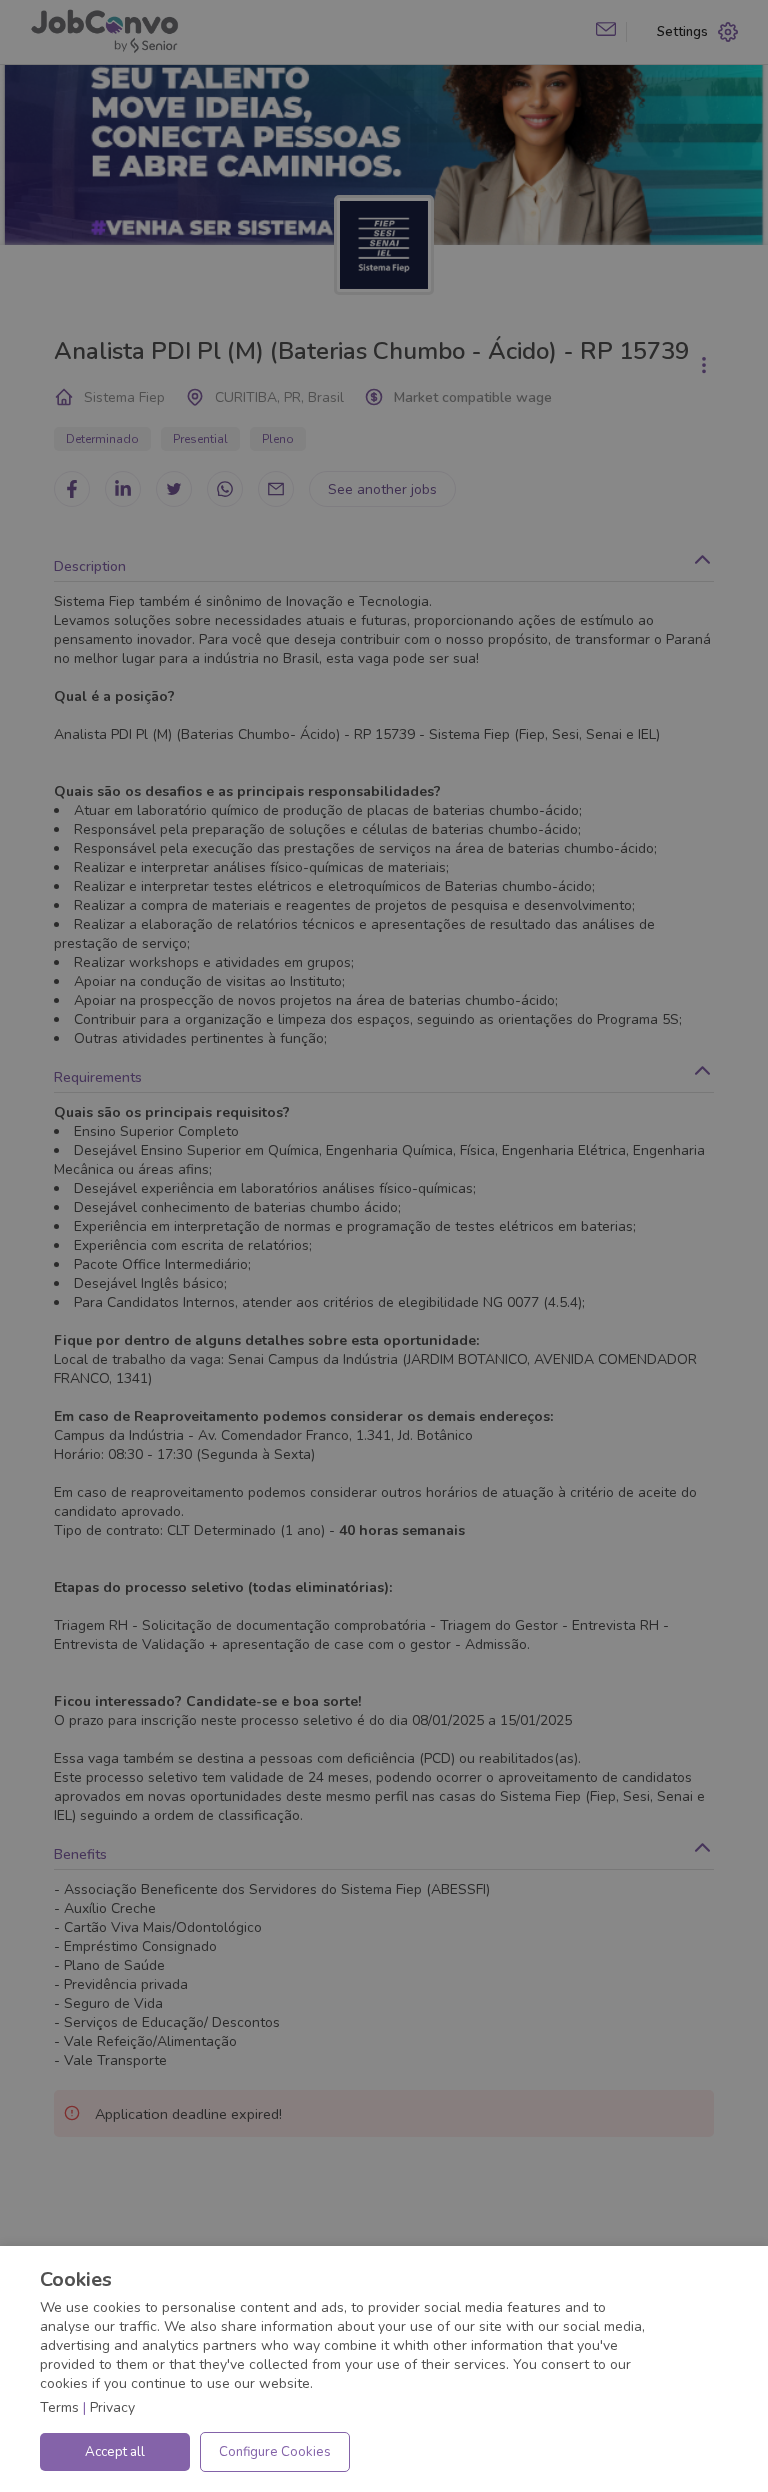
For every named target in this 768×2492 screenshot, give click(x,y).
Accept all (115, 2452)
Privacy (112, 2407)
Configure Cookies (275, 2452)
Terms (59, 2407)
